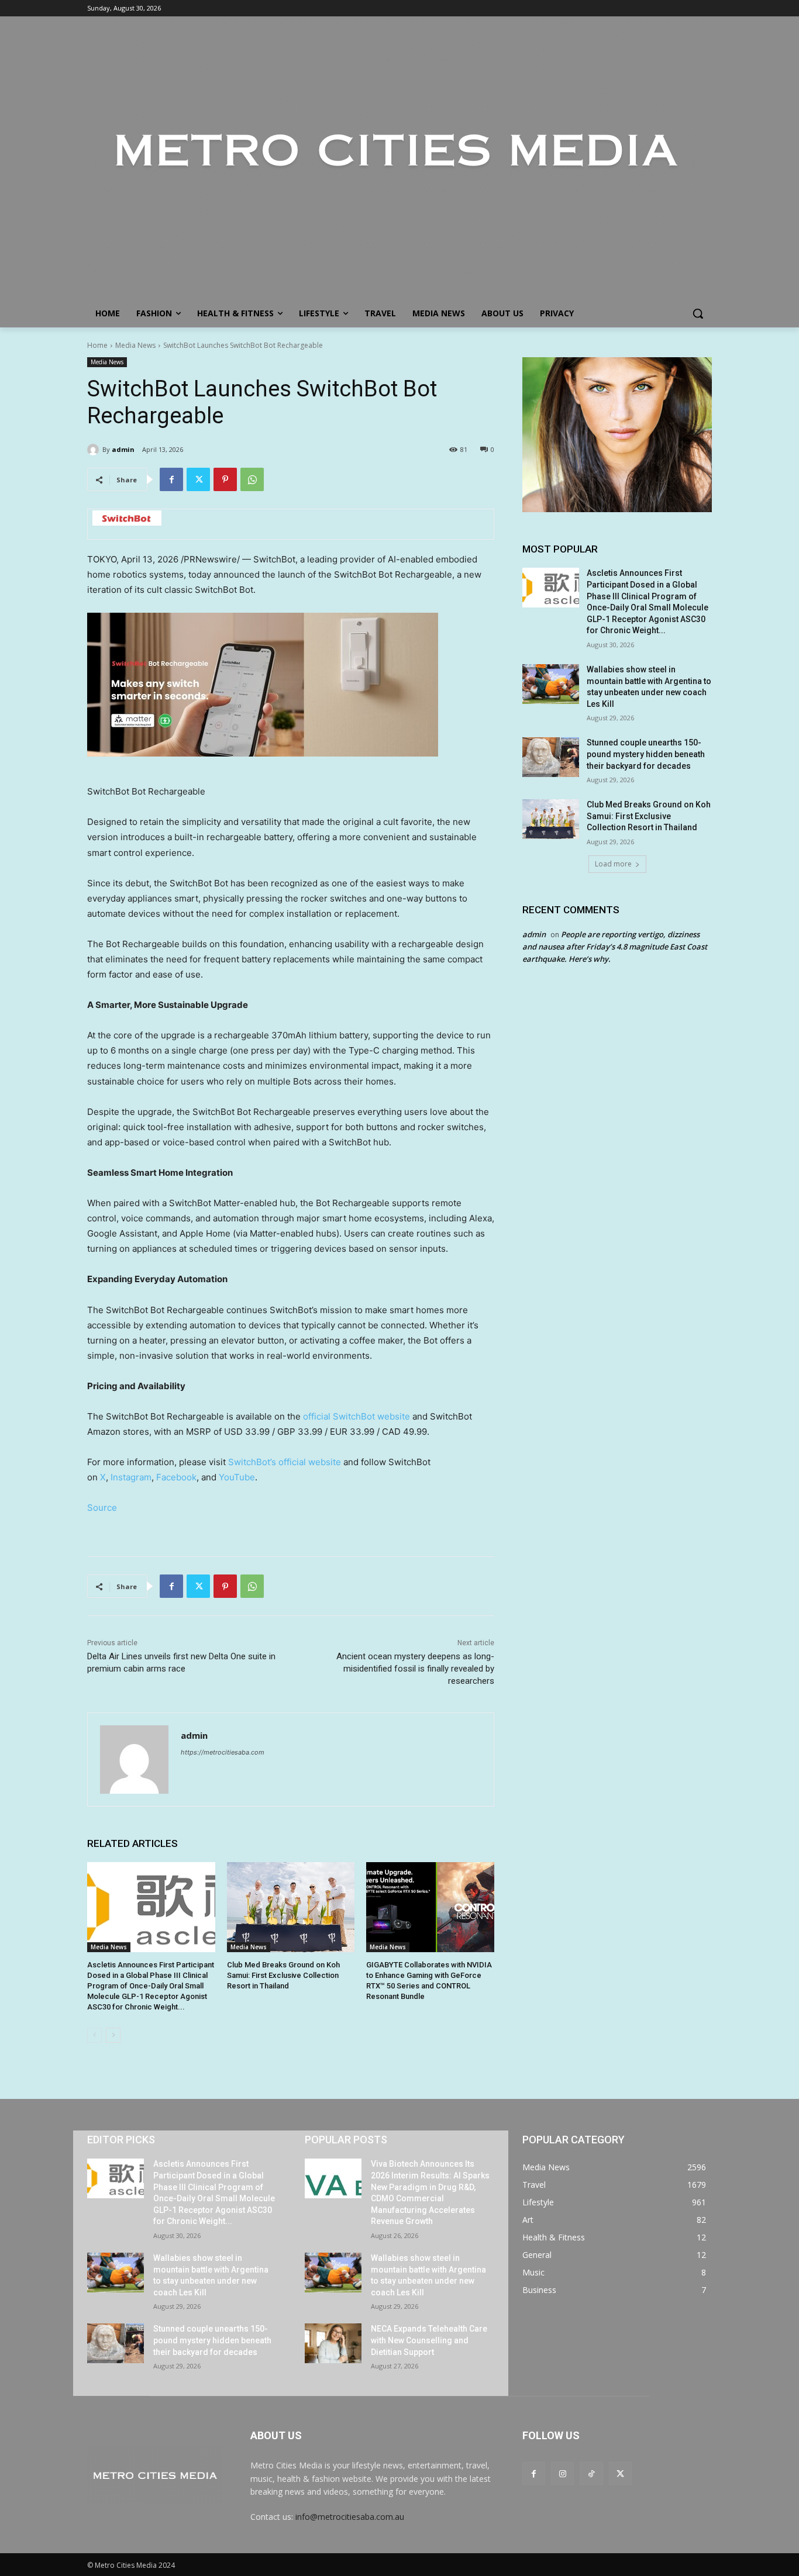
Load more (613, 864)
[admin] (95, 450)
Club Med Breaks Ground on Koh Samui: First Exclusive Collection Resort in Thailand (283, 1975)
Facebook (176, 1477)
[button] (698, 313)
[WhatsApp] (252, 479)
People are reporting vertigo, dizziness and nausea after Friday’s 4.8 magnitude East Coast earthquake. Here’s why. (615, 947)
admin (123, 449)
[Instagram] (562, 2473)
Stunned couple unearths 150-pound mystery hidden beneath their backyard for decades (646, 754)
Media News (135, 345)
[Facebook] (171, 479)
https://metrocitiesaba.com (223, 1752)
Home (97, 345)
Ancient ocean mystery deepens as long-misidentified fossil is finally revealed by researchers (415, 1669)
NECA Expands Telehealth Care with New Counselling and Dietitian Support (429, 2340)
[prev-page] (94, 2035)
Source (102, 1508)
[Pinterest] (225, 479)
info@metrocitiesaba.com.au (350, 2517)
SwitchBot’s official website (285, 1462)
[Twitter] (198, 479)
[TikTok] (591, 2473)
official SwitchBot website (357, 1416)
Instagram (131, 1477)
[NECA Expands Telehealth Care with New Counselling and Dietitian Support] (333, 2343)
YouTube (237, 1477)
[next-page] (113, 2035)
